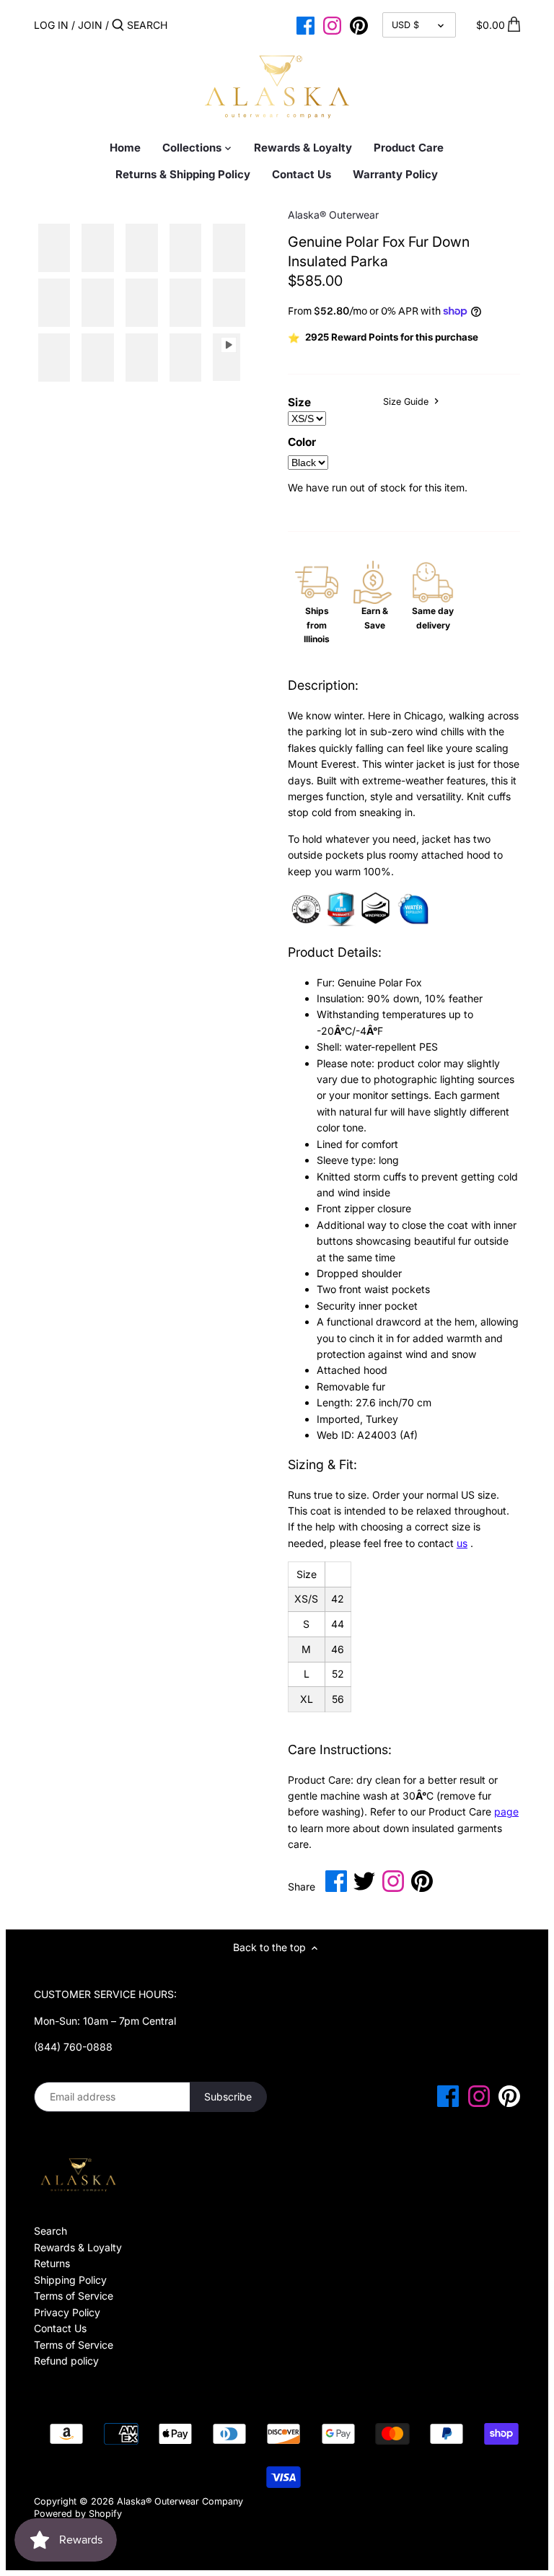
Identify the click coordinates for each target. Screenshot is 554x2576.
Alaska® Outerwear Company (180, 2501)
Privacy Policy (67, 2312)
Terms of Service (74, 2296)
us (462, 1543)
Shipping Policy (70, 2280)
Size (299, 403)
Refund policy (66, 2361)
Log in (51, 25)
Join (90, 25)
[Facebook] (305, 25)
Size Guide (407, 402)
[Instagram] (332, 25)
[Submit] (118, 25)
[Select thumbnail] (54, 248)
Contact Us (60, 2328)
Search (50, 2231)
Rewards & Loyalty (78, 2247)
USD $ (405, 25)
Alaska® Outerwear (333, 215)
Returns (52, 2263)
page (506, 1811)
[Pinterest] (359, 25)
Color (302, 442)
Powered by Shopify (78, 2514)
